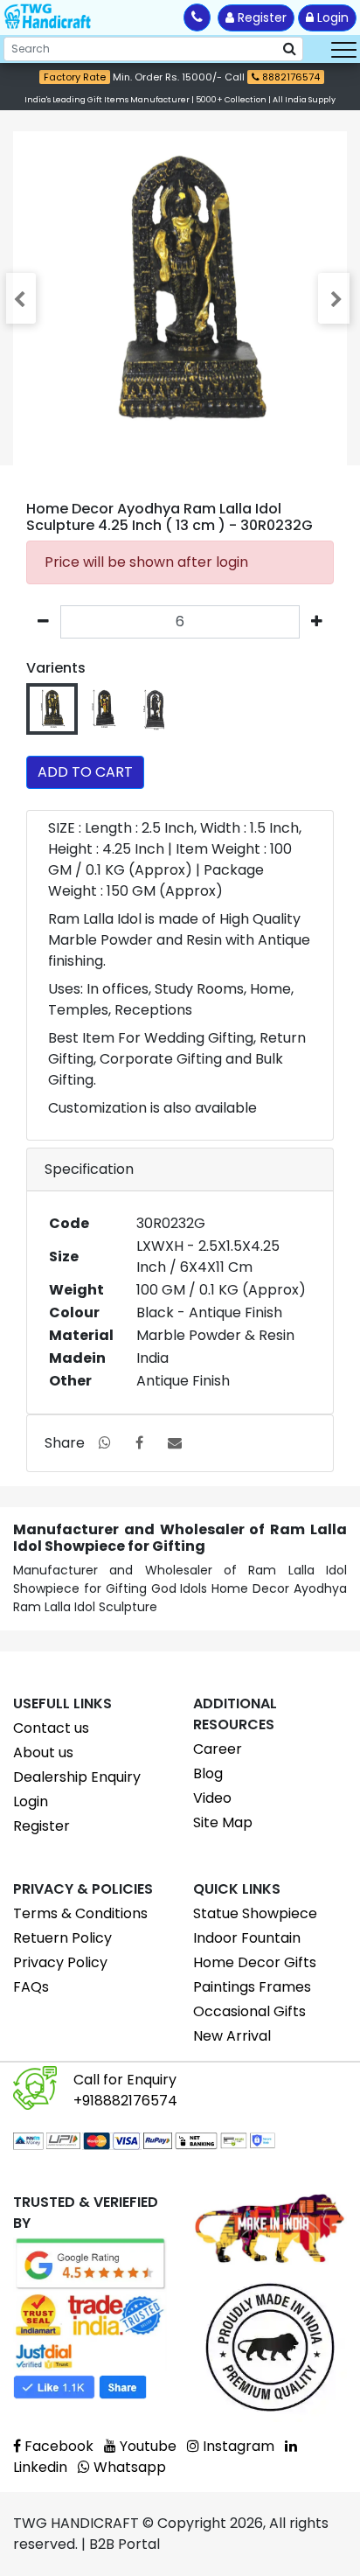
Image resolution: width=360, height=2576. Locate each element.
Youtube (146, 2446)
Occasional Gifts (249, 2011)
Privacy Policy (60, 1962)
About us (43, 1752)
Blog (208, 1773)
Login (331, 17)
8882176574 (290, 77)
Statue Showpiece (255, 1913)
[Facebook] (139, 1443)
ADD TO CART (85, 772)
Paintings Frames (252, 1987)
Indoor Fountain (247, 1938)
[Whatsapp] (105, 1443)
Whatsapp (128, 2467)
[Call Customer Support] (197, 17)
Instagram (237, 2446)
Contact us (51, 1728)
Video (212, 1798)
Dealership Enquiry (77, 1777)
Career (218, 1749)
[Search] (290, 49)
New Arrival (232, 2036)
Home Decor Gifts (255, 1962)
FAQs (31, 1987)
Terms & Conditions (80, 1913)
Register (260, 17)
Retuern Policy (62, 1938)
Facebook (57, 2446)
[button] (23, 298)
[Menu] (344, 49)
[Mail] (175, 1443)
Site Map (223, 1822)
